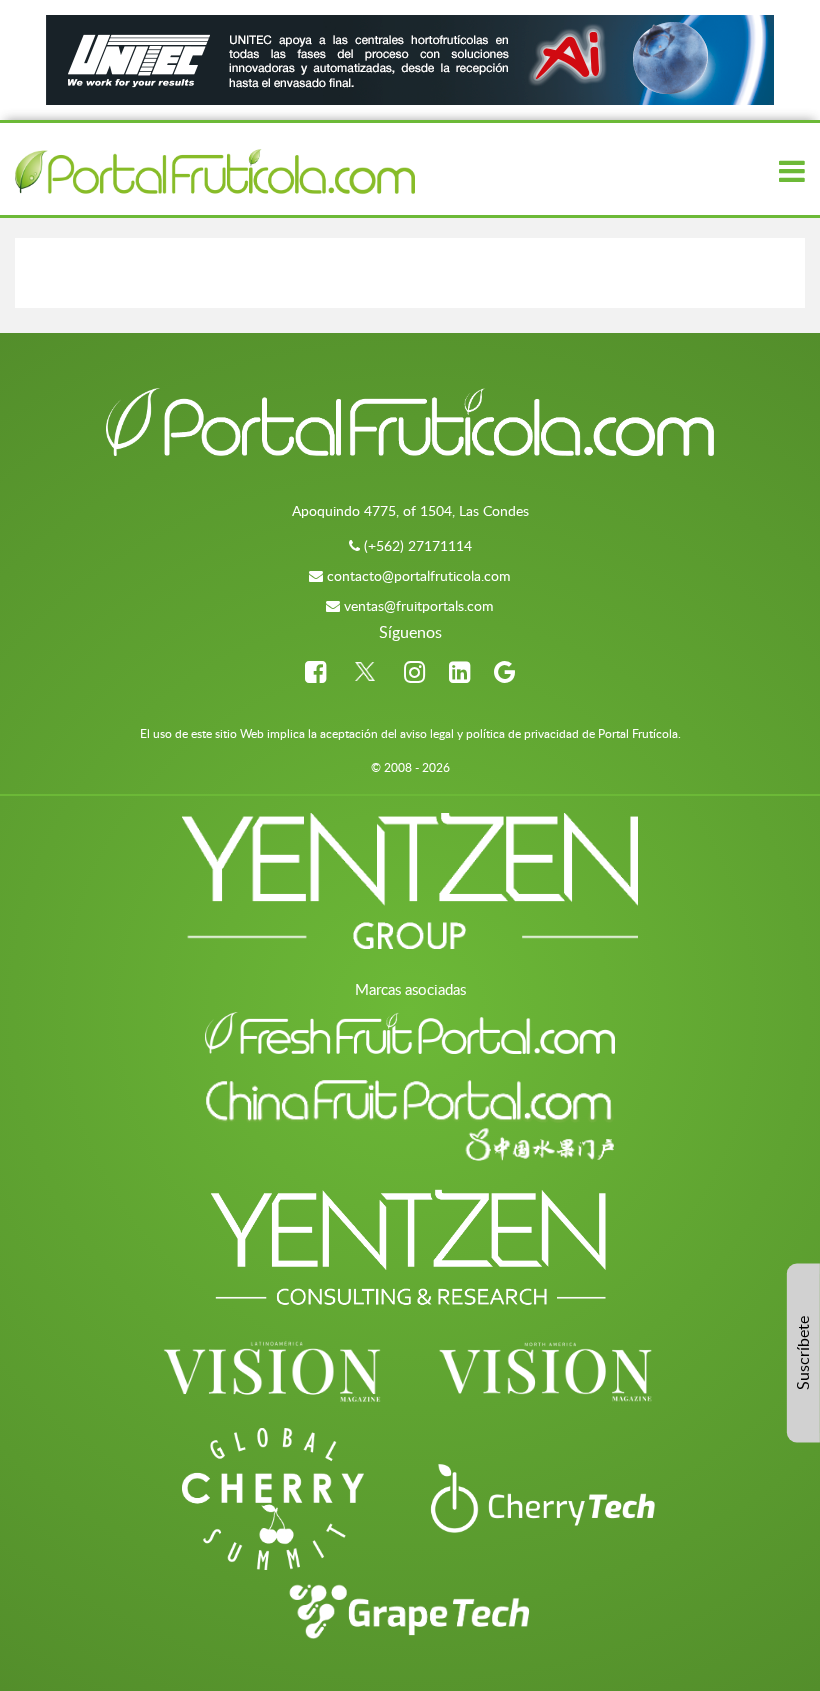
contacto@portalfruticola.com (419, 575)
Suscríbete (803, 1353)
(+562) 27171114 (418, 545)
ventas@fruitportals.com (419, 605)
